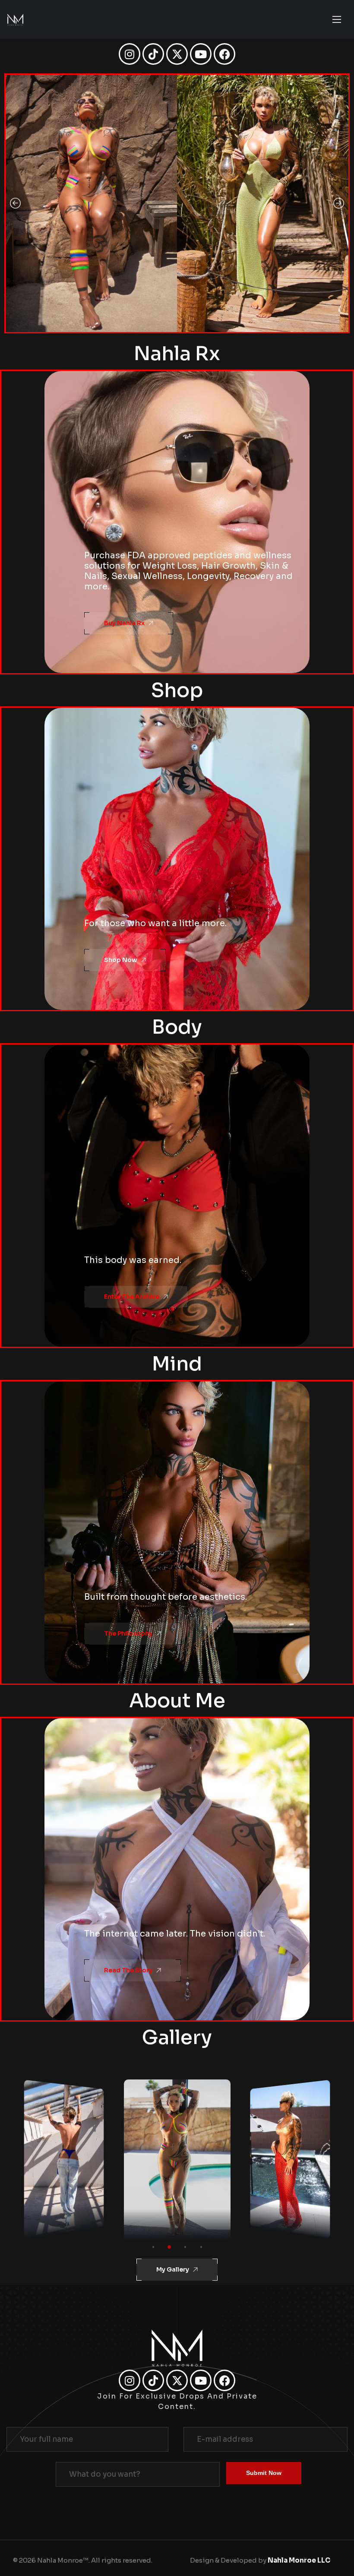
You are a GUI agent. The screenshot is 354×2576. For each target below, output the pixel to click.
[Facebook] (224, 54)
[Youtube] (201, 54)
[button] (15, 203)
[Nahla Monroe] (15, 20)
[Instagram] (130, 54)
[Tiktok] (153, 54)
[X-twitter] (177, 54)
